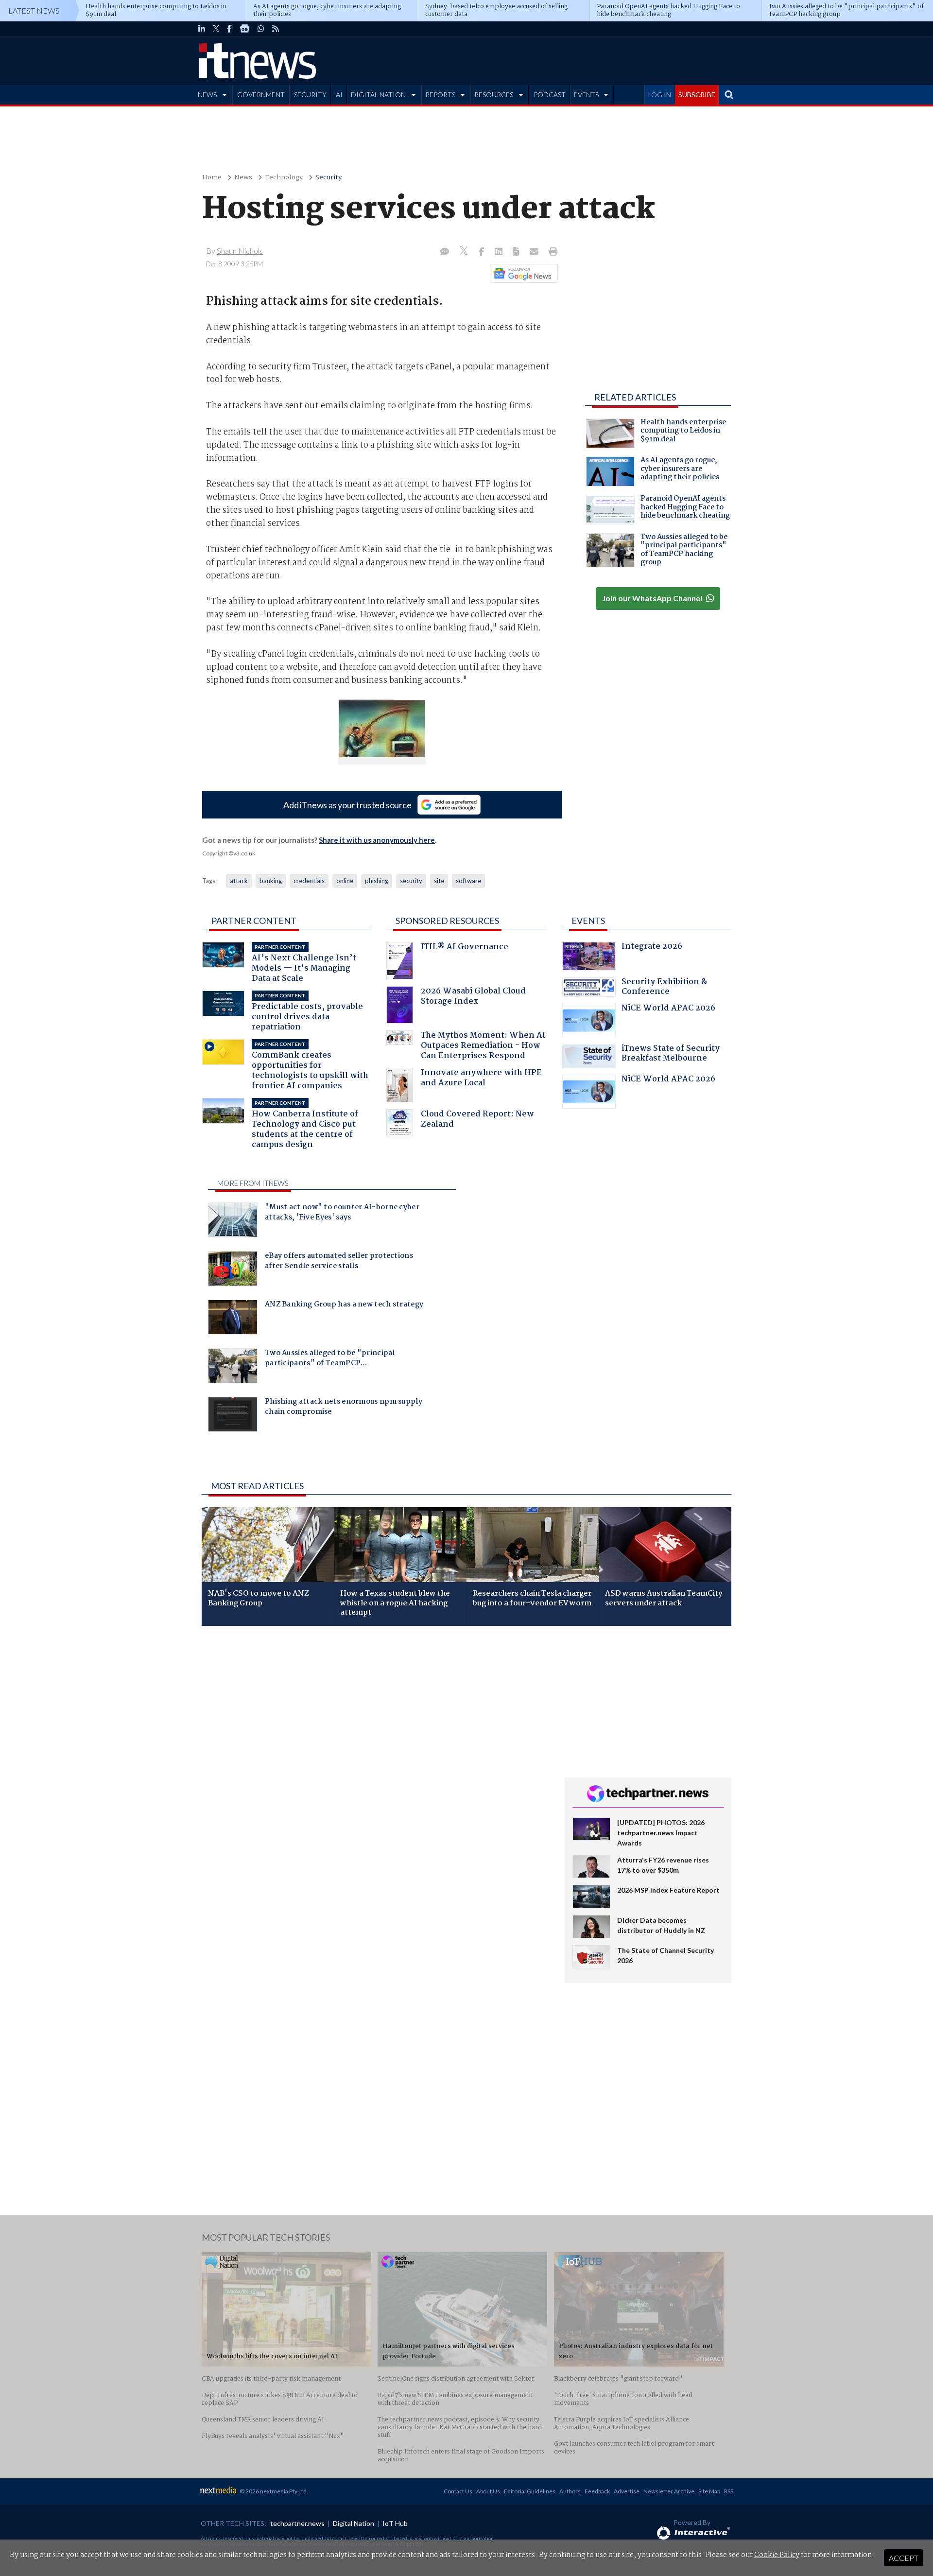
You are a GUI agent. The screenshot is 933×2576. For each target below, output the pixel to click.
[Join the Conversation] (445, 252)
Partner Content (254, 921)
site (439, 881)
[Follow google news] (522, 273)
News (243, 178)
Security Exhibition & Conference (664, 988)
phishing (377, 881)
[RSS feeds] (276, 29)
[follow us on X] (216, 29)
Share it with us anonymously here (377, 840)
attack (239, 881)
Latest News (34, 10)
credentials (309, 881)
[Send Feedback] (517, 252)
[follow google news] (245, 29)
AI (339, 95)
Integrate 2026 (652, 948)
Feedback (597, 2491)
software (468, 881)
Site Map (709, 2491)
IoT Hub (395, 2523)
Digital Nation (354, 2523)
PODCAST (550, 95)
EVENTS (586, 95)
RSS (729, 2491)
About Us (488, 2491)
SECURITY (310, 95)
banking (271, 881)
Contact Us (458, 2491)
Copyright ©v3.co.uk (229, 853)
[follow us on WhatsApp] (261, 29)
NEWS (207, 95)
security (411, 881)
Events (588, 921)
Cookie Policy (777, 2555)
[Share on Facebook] (482, 252)
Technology (284, 178)
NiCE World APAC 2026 (668, 1009)
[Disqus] (376, 1763)
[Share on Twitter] (465, 252)
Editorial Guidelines (530, 2491)
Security (328, 178)
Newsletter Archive (669, 2491)
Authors (570, 2491)
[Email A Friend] (535, 252)
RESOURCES (494, 95)
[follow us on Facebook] (229, 29)
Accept (904, 2558)
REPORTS (440, 95)
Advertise (627, 2491)
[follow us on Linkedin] (202, 29)
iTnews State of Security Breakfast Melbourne (671, 1054)
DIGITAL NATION (378, 95)
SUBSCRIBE (697, 95)
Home (212, 178)
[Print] (551, 252)
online (345, 881)
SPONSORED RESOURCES (447, 921)
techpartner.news (297, 2523)
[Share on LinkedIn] (500, 252)
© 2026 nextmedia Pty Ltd (273, 2491)
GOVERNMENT (261, 95)
